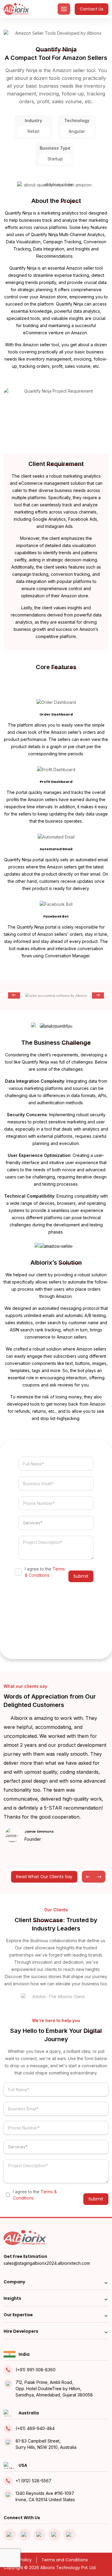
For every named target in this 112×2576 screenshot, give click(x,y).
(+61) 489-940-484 (35, 2428)
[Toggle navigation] (64, 9)
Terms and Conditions (65, 2560)
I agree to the (45, 1572)
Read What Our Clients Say (44, 1877)
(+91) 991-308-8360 (36, 2370)
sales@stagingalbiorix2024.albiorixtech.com (47, 2263)
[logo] (16, 9)
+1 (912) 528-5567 (33, 2481)
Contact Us (92, 9)
